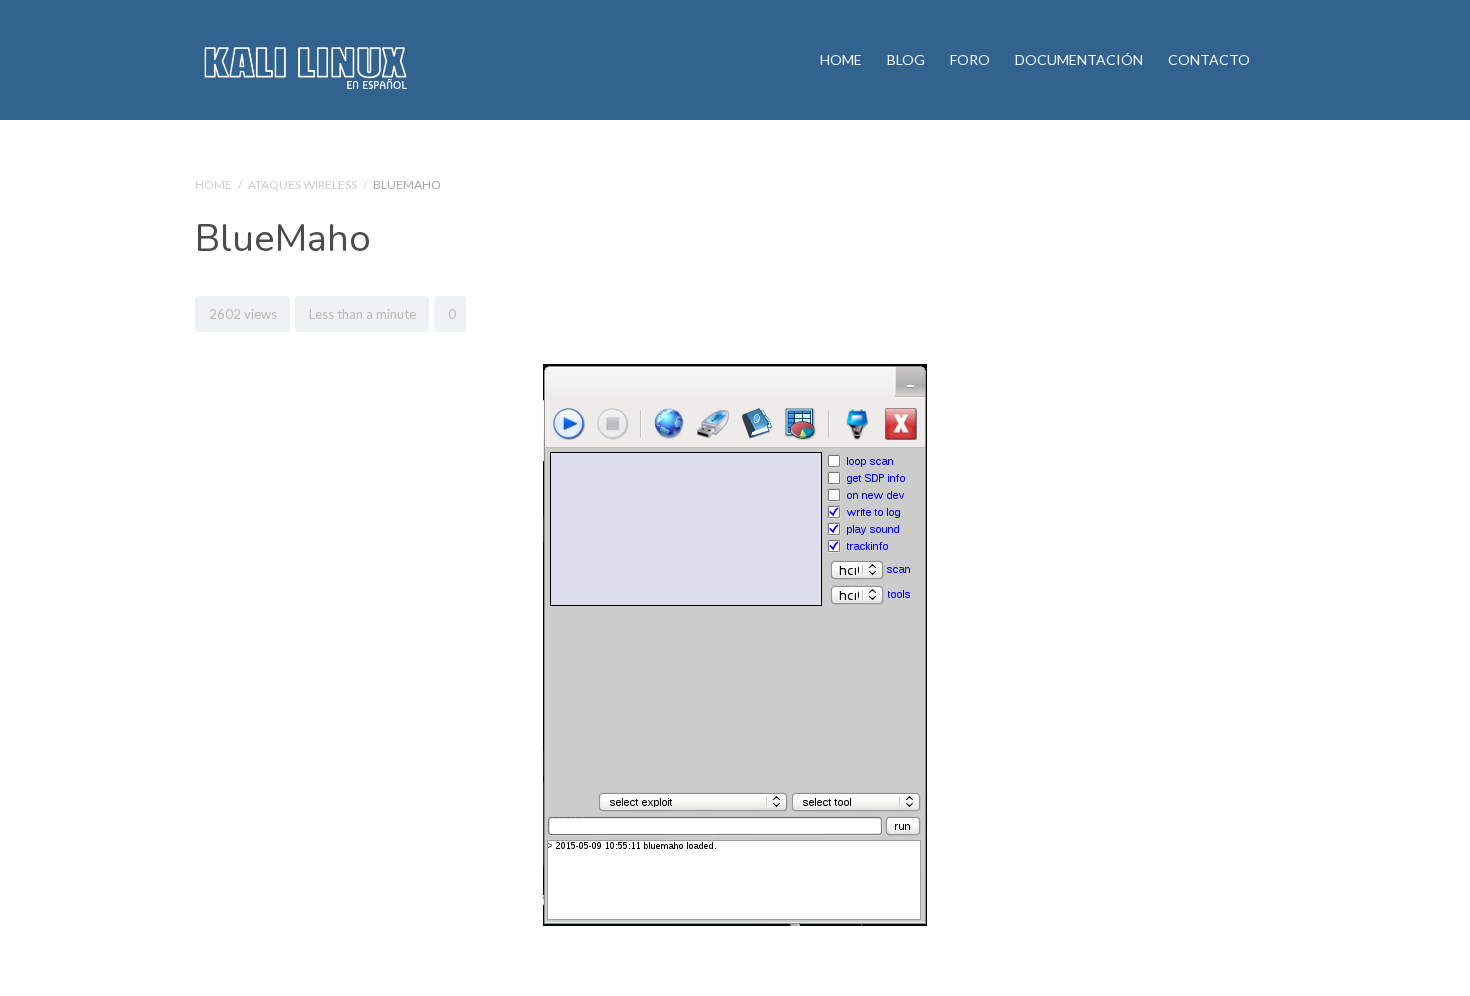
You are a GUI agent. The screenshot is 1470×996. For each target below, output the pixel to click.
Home (841, 59)
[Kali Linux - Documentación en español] (303, 60)
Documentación (1079, 59)
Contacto (1209, 59)
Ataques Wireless (302, 184)
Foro (970, 59)
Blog (906, 59)
